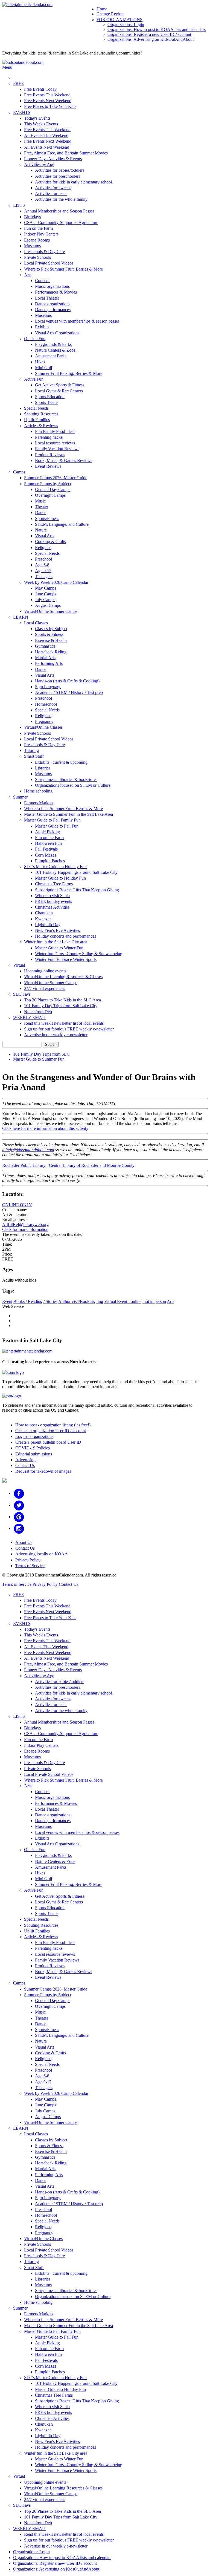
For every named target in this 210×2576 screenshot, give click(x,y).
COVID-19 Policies (33, 1448)
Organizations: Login (126, 25)
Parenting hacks (49, 437)
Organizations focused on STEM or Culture (73, 785)
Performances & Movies (56, 292)
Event (7, 1301)
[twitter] (19, 1505)
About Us (24, 1542)
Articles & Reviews (41, 426)
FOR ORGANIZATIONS (119, 20)
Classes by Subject (51, 629)
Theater (42, 507)
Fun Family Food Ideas (55, 431)
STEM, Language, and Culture (62, 524)
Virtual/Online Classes (43, 727)
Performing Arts (49, 663)
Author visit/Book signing (81, 1301)
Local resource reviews (55, 443)
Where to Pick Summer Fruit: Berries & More (63, 269)
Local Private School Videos (49, 263)
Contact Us (25, 1465)
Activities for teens (51, 193)
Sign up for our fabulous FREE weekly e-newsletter (69, 1029)
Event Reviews (48, 466)
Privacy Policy (28, 1560)
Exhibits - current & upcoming (61, 762)
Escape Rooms (37, 240)
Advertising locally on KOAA (42, 1554)
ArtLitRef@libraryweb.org (25, 1224)
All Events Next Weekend (47, 147)
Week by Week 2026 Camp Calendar (56, 582)
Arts (28, 275)
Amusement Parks (51, 356)
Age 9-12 (43, 571)
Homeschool (46, 704)
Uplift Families (37, 420)
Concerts (43, 281)
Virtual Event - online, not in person (135, 1301)
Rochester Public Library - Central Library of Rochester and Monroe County (68, 1165)
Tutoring (31, 750)
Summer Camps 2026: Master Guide (56, 478)
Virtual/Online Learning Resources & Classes (63, 977)
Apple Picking (47, 832)
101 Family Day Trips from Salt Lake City (61, 1006)
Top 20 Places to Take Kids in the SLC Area (62, 1000)
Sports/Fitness (47, 519)
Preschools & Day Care (44, 252)
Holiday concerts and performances (65, 936)
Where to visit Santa (52, 896)
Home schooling (38, 791)
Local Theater (47, 298)
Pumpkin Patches (50, 861)
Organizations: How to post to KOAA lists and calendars (157, 29)
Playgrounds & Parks (53, 344)
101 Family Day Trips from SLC (41, 1054)
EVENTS (22, 112)
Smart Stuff (34, 756)
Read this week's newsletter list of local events (64, 1023)
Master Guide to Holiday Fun (60, 878)
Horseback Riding (51, 652)
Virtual (19, 965)
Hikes (40, 362)
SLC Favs (22, 994)
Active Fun (34, 379)
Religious (43, 548)
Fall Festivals (46, 849)
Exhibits (42, 327)
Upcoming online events (45, 971)
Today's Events (37, 118)
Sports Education (50, 397)
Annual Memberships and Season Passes (59, 211)
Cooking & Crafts (50, 542)
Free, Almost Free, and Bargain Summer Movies (66, 153)
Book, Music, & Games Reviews (64, 460)
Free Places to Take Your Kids (50, 106)
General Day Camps (53, 489)
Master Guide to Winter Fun (59, 948)
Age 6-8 (42, 565)
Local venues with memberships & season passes (77, 321)
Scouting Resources (41, 414)
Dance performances (53, 310)
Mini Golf (44, 368)
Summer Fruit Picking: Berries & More (69, 373)
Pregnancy (44, 721)
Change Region (110, 14)
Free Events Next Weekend (48, 101)
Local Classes (36, 623)
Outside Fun (35, 339)
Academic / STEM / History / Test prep (69, 692)
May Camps (46, 588)
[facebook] (19, 1493)
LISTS (19, 205)
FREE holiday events (53, 901)
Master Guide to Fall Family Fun (52, 820)
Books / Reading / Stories (35, 1301)
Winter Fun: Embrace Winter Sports (66, 959)
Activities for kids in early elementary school (73, 182)
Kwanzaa (43, 919)
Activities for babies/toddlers (60, 170)
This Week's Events (41, 124)
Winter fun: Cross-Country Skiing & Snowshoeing (79, 954)
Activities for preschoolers (58, 176)
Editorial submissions (34, 1454)
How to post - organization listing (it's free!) (53, 1425)
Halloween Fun (48, 843)
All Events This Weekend (46, 135)
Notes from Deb (38, 1012)
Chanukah (44, 913)
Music (40, 501)
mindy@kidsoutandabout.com (28, 1150)
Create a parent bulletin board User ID (48, 1442)
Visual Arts (45, 536)
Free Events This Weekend (47, 95)
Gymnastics (45, 646)
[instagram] (19, 1528)
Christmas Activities (52, 907)
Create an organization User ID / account (51, 1431)
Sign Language (48, 687)
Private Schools (37, 257)
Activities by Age (39, 164)
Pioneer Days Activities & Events (53, 159)
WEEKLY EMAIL (30, 1017)
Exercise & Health (51, 640)
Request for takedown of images (43, 1471)
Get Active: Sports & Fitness (60, 385)
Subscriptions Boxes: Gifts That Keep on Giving (77, 890)
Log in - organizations (34, 1436)
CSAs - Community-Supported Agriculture (61, 222)
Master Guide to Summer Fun (39, 1059)
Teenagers (44, 577)
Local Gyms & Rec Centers (59, 391)
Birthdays (32, 217)
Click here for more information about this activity (45, 1128)
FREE (19, 83)
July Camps (45, 600)
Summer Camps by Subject (48, 484)
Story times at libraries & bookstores (66, 779)
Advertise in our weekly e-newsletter (56, 1035)
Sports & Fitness (49, 634)
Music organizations (52, 286)
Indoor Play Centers (41, 234)
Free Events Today (40, 89)
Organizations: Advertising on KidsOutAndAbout (151, 39)
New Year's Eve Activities (57, 930)
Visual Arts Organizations (57, 333)
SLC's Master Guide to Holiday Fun (55, 867)
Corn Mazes (46, 855)
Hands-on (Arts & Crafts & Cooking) (67, 681)
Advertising (25, 1460)
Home (102, 9)
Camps (19, 472)
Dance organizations (53, 304)
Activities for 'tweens (53, 188)
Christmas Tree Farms (54, 884)
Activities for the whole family (61, 199)
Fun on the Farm (38, 228)
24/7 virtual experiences (45, 988)
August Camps (48, 605)
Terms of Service (30, 1566)
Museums (32, 246)
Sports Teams (47, 402)
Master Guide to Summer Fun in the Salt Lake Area (68, 814)
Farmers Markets (39, 803)
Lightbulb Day (48, 925)
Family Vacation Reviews (57, 449)
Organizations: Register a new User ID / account (149, 34)
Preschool (43, 559)
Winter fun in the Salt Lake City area (56, 942)
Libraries (43, 768)
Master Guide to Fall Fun (57, 826)
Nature (41, 530)
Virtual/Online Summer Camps (51, 611)
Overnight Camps (50, 495)
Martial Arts (45, 658)
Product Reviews (50, 455)
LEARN (21, 617)
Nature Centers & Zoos (55, 350)
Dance (41, 512)
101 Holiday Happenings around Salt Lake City (76, 872)
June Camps (46, 594)
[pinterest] (19, 1517)
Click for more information (25, 1229)
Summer (20, 797)
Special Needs (36, 408)
